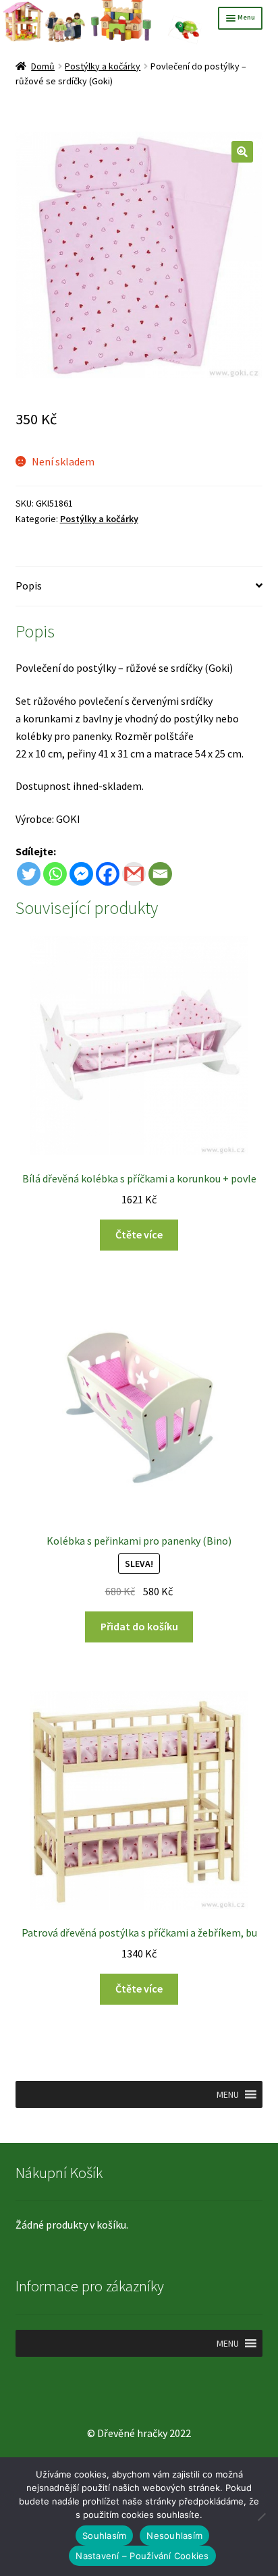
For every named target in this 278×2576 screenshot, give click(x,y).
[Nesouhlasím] (261, 2517)
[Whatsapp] (55, 874)
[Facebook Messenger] (81, 874)
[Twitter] (29, 874)
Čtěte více (139, 1234)
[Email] (160, 874)
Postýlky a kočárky (103, 66)
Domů (43, 66)
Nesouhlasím (174, 2536)
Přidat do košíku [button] (139, 1626)
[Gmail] (134, 874)
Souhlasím (104, 2536)
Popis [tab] (29, 585)
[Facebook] (108, 874)
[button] (242, 152)
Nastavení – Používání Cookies (142, 2556)
